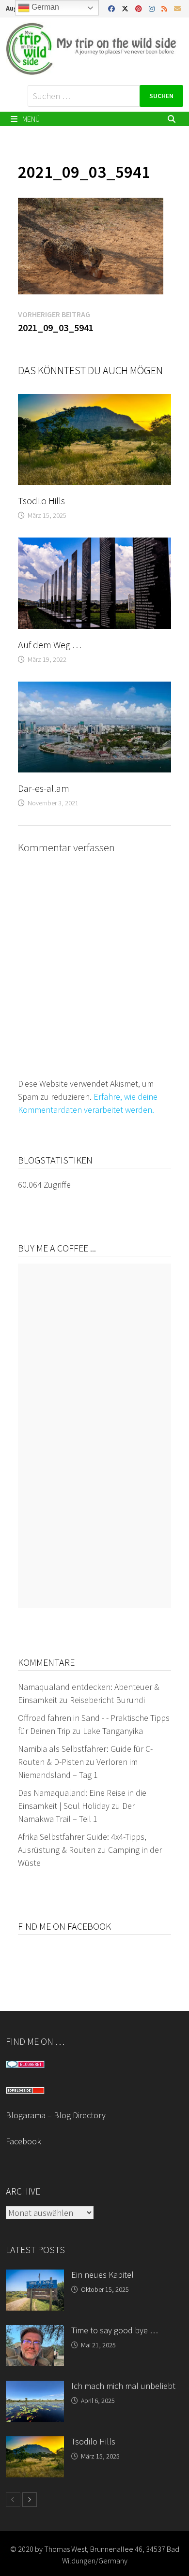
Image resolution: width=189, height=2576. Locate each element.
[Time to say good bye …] (35, 2332)
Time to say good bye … (115, 2330)
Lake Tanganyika (113, 1731)
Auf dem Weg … (50, 645)
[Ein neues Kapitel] (35, 2276)
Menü (30, 119)
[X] (126, 8)
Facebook (24, 2141)
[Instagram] (153, 8)
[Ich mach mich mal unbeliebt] (35, 2387)
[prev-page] (13, 2500)
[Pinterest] (140, 8)
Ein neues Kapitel (102, 2275)
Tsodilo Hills (41, 501)
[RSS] (165, 8)
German (44, 7)
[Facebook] (112, 8)
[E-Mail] (177, 8)
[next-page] (30, 2500)
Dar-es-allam (44, 788)
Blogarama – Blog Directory (56, 2115)
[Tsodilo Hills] (35, 2443)
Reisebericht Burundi (107, 1700)
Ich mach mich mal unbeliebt (123, 2386)
